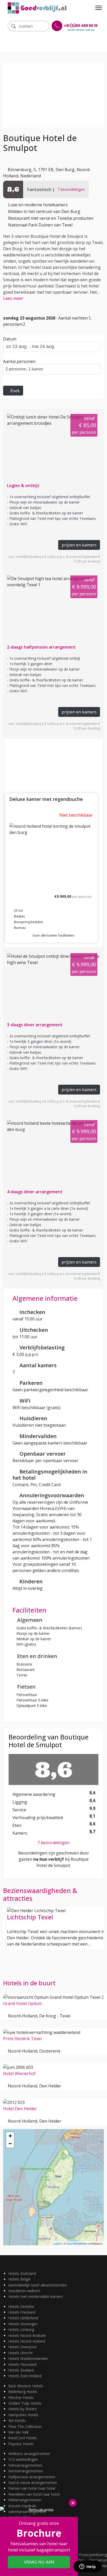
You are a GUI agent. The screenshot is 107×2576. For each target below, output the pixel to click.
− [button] (10, 2144)
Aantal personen (19, 361)
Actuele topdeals (22, 2506)
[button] (14, 446)
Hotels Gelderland (23, 2318)
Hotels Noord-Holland (27, 2341)
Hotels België (19, 2279)
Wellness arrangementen (29, 2454)
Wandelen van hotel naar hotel (34, 2494)
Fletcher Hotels (21, 2398)
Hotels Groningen (23, 2324)
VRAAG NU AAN (39, 2562)
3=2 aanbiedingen (23, 2459)
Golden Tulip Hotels (25, 2403)
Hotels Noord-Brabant (27, 2335)
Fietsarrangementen (25, 2465)
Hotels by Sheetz (22, 2409)
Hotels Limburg (21, 2330)
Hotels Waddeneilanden (28, 2358)
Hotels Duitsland (22, 2273)
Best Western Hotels (26, 2386)
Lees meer (13, 298)
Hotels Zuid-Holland (25, 2376)
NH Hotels (17, 2421)
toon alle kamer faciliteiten (54, 935)
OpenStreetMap (77, 2243)
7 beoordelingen (53, 1843)
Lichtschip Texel (30, 1917)
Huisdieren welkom (24, 2291)
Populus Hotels (21, 2444)
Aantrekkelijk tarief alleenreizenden (38, 2285)
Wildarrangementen (25, 2500)
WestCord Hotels (23, 2438)
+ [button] (10, 2136)
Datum (10, 339)
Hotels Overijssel (22, 2347)
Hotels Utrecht (21, 2353)
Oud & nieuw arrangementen (33, 2483)
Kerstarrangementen (26, 2471)
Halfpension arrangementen (32, 2477)
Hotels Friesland (22, 2312)
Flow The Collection (25, 2426)
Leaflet (57, 2243)
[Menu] (99, 8)
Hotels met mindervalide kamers (36, 2296)
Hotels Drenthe (21, 2307)
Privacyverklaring (93, 2555)
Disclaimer (98, 2560)
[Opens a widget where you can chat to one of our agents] (88, 2567)
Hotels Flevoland (22, 2364)
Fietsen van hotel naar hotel (32, 2488)
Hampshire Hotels (23, 2415)
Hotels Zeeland (21, 2370)
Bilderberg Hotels (23, 2392)
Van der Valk (19, 2432)
